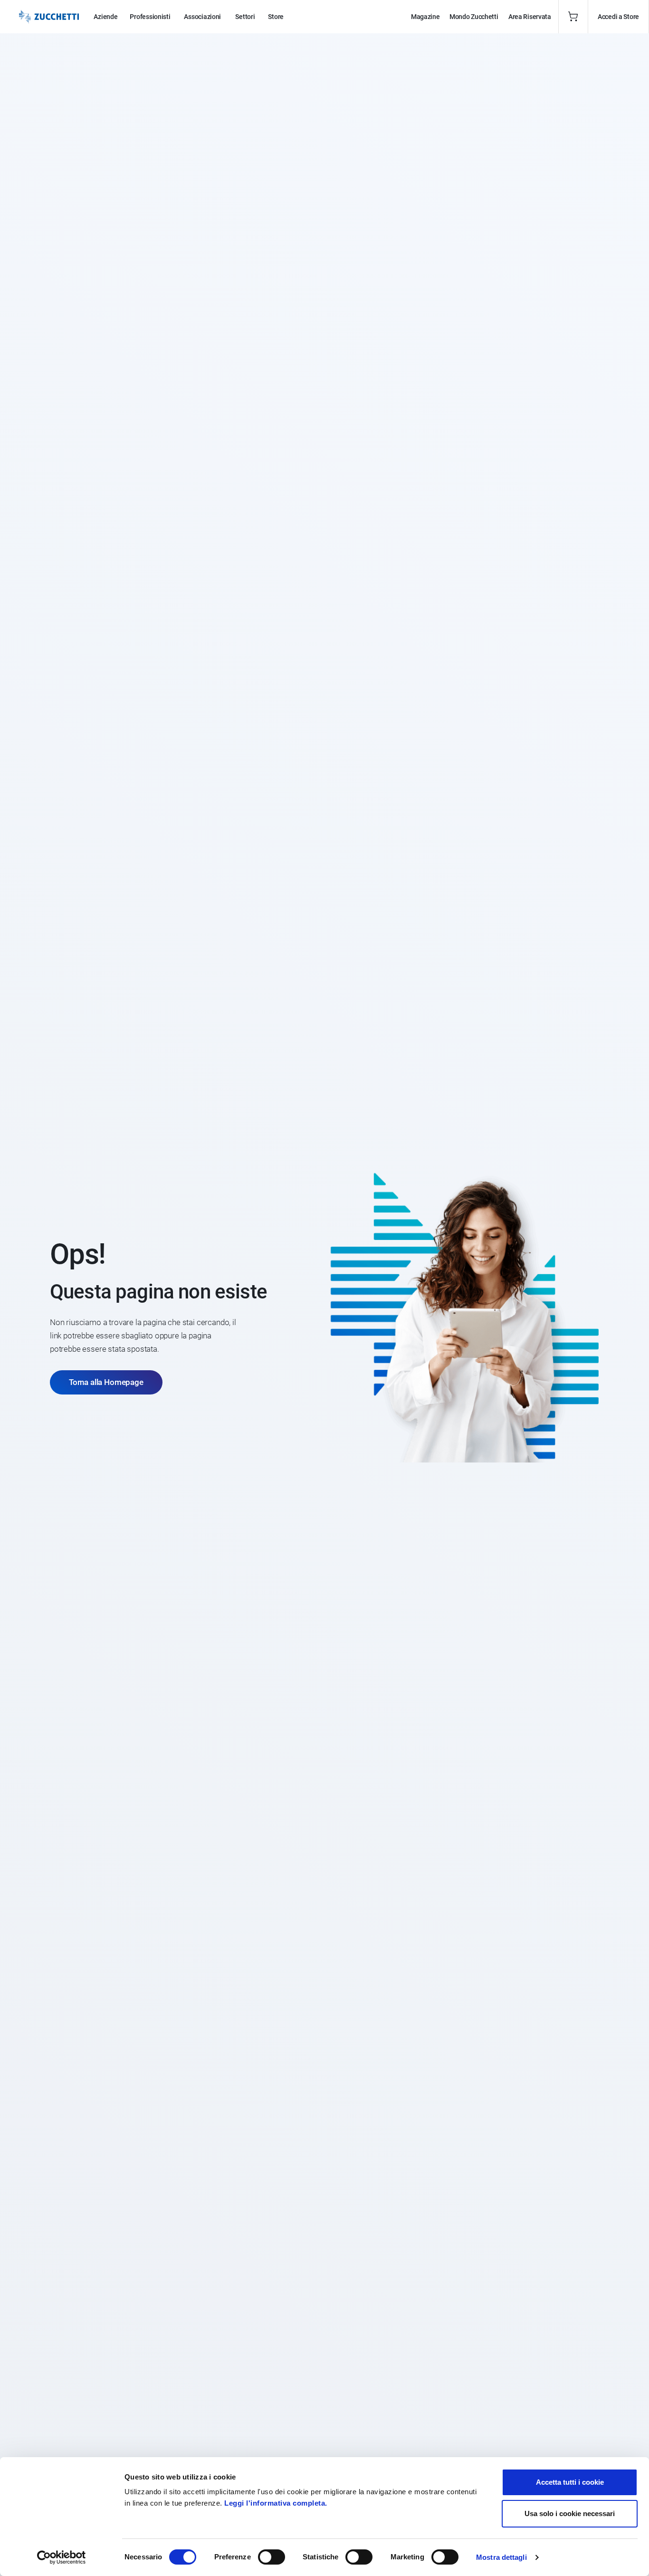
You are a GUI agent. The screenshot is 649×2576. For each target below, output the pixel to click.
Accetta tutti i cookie (570, 2482)
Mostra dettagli (501, 2557)
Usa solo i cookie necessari (570, 2513)
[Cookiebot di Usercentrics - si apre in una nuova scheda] (62, 2557)
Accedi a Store (618, 17)
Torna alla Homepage (106, 1382)
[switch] (272, 2557)
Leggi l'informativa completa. (276, 2503)
